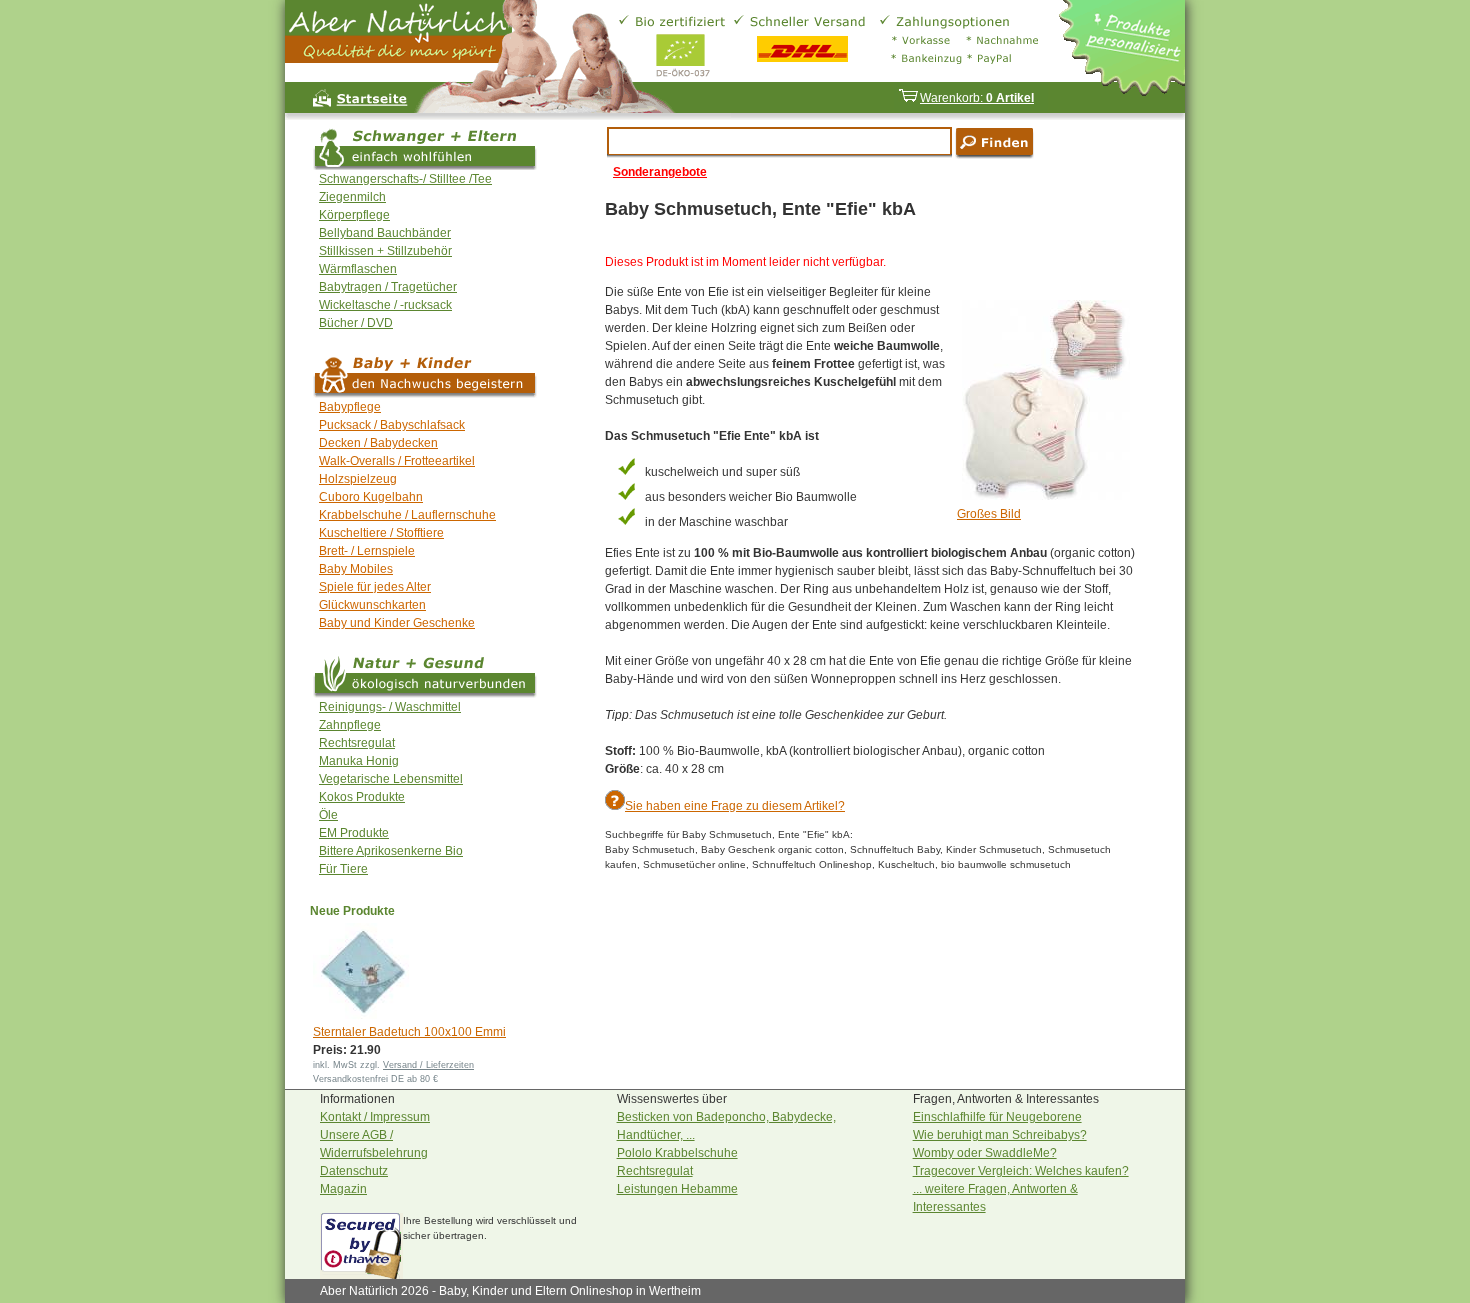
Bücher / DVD (356, 323)
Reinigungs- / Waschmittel (390, 707)
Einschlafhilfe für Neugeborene (997, 1117)
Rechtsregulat (357, 743)
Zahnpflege (350, 725)
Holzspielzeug (358, 479)
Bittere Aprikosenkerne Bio (391, 851)
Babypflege (350, 407)
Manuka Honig (359, 761)
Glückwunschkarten (372, 605)
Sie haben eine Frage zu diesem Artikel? (735, 806)
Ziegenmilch (352, 197)
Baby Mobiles (356, 569)
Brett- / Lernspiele (367, 551)
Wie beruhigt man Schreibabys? (1000, 1135)
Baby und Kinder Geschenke (397, 623)
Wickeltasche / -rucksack (385, 305)
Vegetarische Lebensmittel (391, 779)
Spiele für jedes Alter (375, 587)
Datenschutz (354, 1171)
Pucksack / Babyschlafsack (392, 425)
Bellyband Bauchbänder (385, 233)
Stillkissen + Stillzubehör (385, 251)
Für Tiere (343, 869)
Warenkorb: (977, 98)
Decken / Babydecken (378, 443)
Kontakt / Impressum (375, 1117)
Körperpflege (354, 215)
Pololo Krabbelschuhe (677, 1153)
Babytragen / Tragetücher (388, 287)
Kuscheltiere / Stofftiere (381, 533)
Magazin (343, 1189)
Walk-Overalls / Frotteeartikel (397, 461)
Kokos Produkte (362, 797)
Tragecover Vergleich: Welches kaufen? (1021, 1171)
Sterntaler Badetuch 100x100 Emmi (409, 1032)
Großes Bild (989, 514)
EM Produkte (354, 833)
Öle (328, 815)
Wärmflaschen (358, 269)
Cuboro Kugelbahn (371, 497)
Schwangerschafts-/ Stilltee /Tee (405, 179)
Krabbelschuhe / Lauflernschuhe (407, 515)
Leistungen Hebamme (677, 1189)
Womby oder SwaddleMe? (985, 1153)
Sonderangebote (660, 172)
